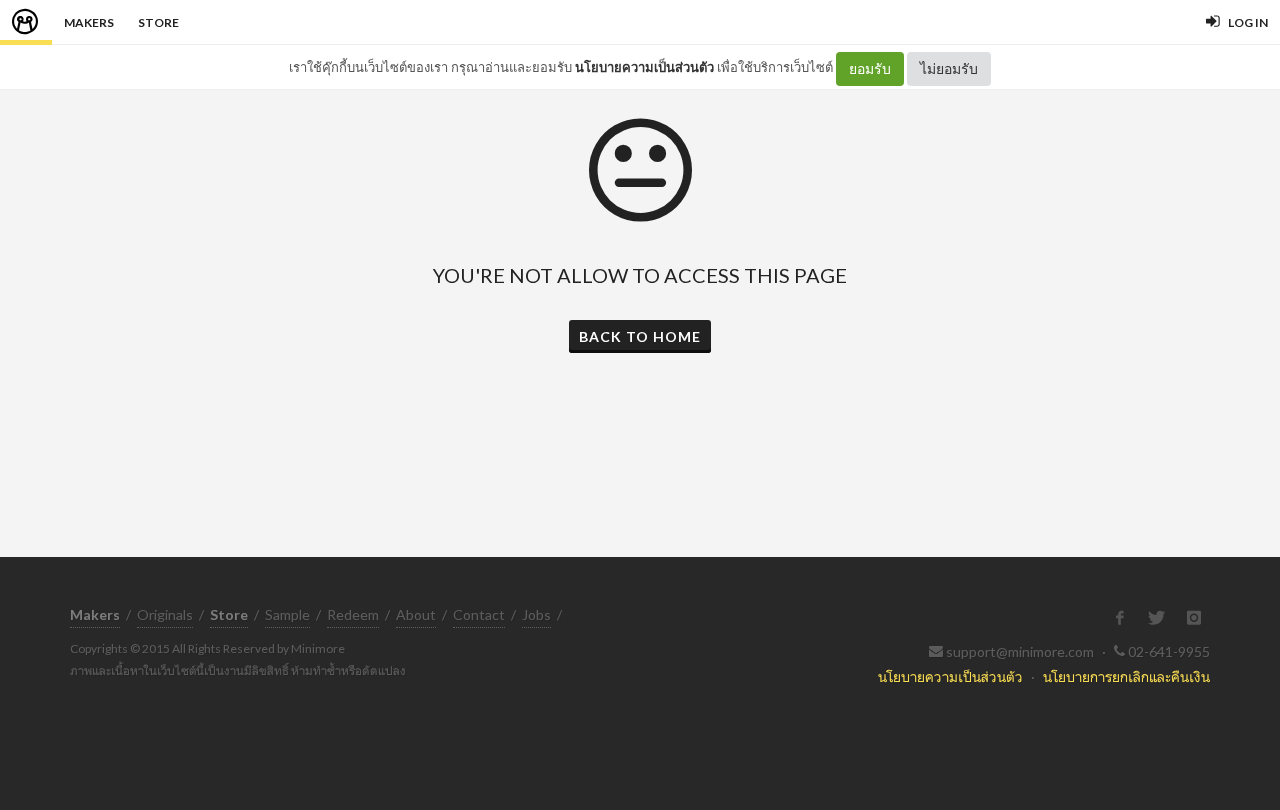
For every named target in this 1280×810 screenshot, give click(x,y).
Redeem (353, 614)
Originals (165, 614)
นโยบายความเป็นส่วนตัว (644, 67)
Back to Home (640, 336)
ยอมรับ (870, 68)
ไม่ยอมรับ (949, 68)
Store (158, 22)
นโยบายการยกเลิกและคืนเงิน (1126, 676)
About (416, 614)
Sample (287, 614)
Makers (89, 22)
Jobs (536, 614)
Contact (479, 614)
